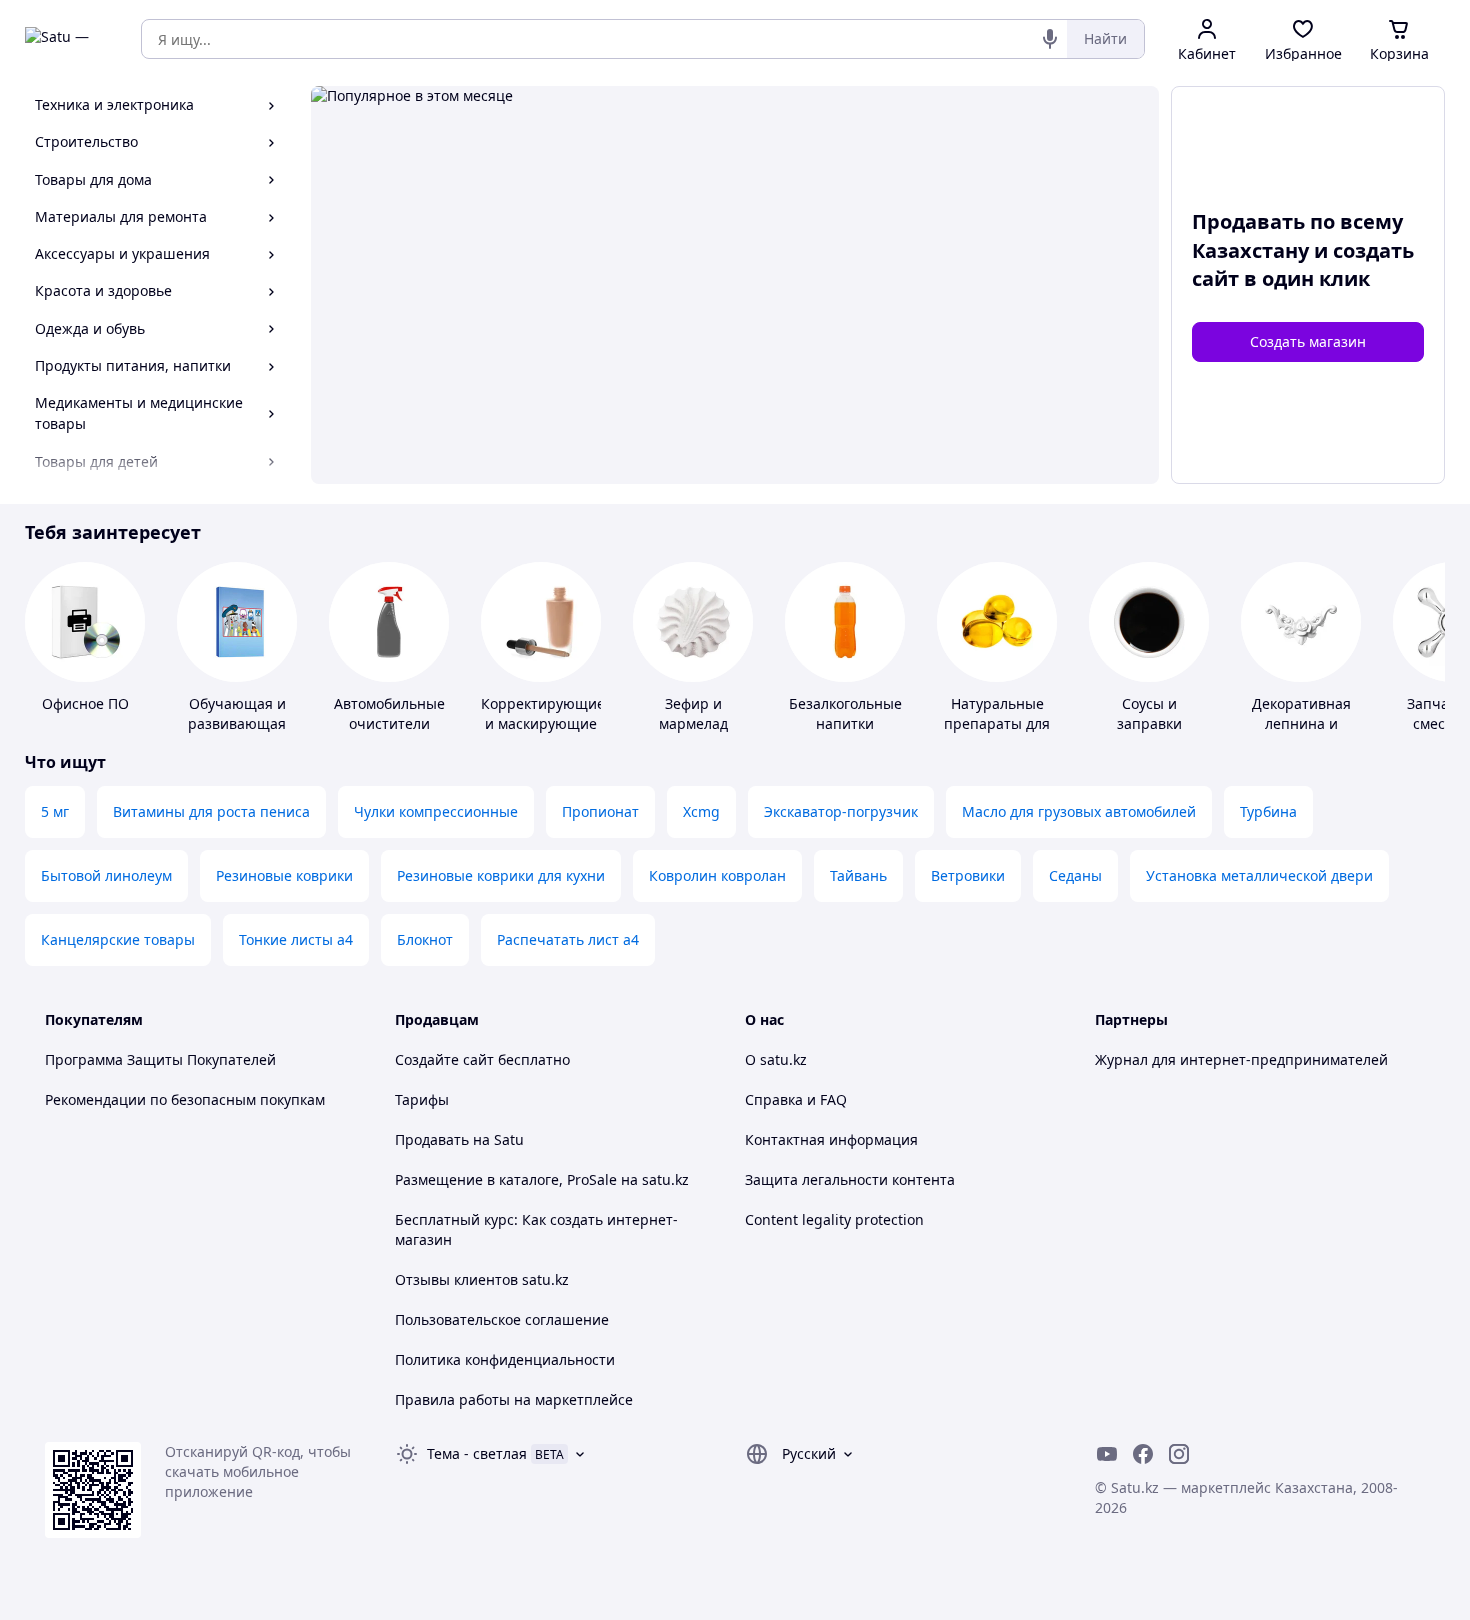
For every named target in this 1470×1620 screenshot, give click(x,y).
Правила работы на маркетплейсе (514, 1399)
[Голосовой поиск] (1050, 39)
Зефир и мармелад (693, 713)
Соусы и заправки (1149, 713)
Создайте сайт (444, 1059)
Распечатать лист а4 (568, 939)
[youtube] (1107, 1454)
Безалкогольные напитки (845, 713)
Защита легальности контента (850, 1179)
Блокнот (425, 939)
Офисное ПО (85, 703)
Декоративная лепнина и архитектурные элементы (1301, 733)
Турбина (1268, 811)
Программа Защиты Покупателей (160, 1059)
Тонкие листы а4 (296, 939)
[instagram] (1179, 1454)
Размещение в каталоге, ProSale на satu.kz (542, 1179)
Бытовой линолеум (106, 875)
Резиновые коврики (284, 875)
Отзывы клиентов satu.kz (482, 1279)
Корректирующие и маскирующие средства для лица (543, 733)
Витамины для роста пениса (211, 811)
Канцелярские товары (118, 939)
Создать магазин (1308, 341)
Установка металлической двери (1259, 875)
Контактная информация (831, 1139)
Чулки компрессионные (436, 811)
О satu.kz (776, 1059)
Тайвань (858, 875)
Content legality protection (834, 1219)
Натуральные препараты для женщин (997, 723)
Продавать (432, 1139)
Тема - (477, 1453)
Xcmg (701, 811)
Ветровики (968, 875)
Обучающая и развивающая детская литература (237, 733)
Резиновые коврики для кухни (501, 875)
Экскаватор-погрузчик (841, 811)
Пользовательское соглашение (502, 1319)
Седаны (1075, 875)
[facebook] (1143, 1454)
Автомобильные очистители (389, 713)
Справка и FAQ (796, 1099)
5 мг (55, 811)
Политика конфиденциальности (505, 1359)
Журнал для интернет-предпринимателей (1241, 1059)
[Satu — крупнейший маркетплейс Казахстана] (69, 39)
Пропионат (600, 811)
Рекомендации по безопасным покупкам (185, 1099)
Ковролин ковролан (717, 875)
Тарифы (422, 1099)
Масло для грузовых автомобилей (1079, 811)
